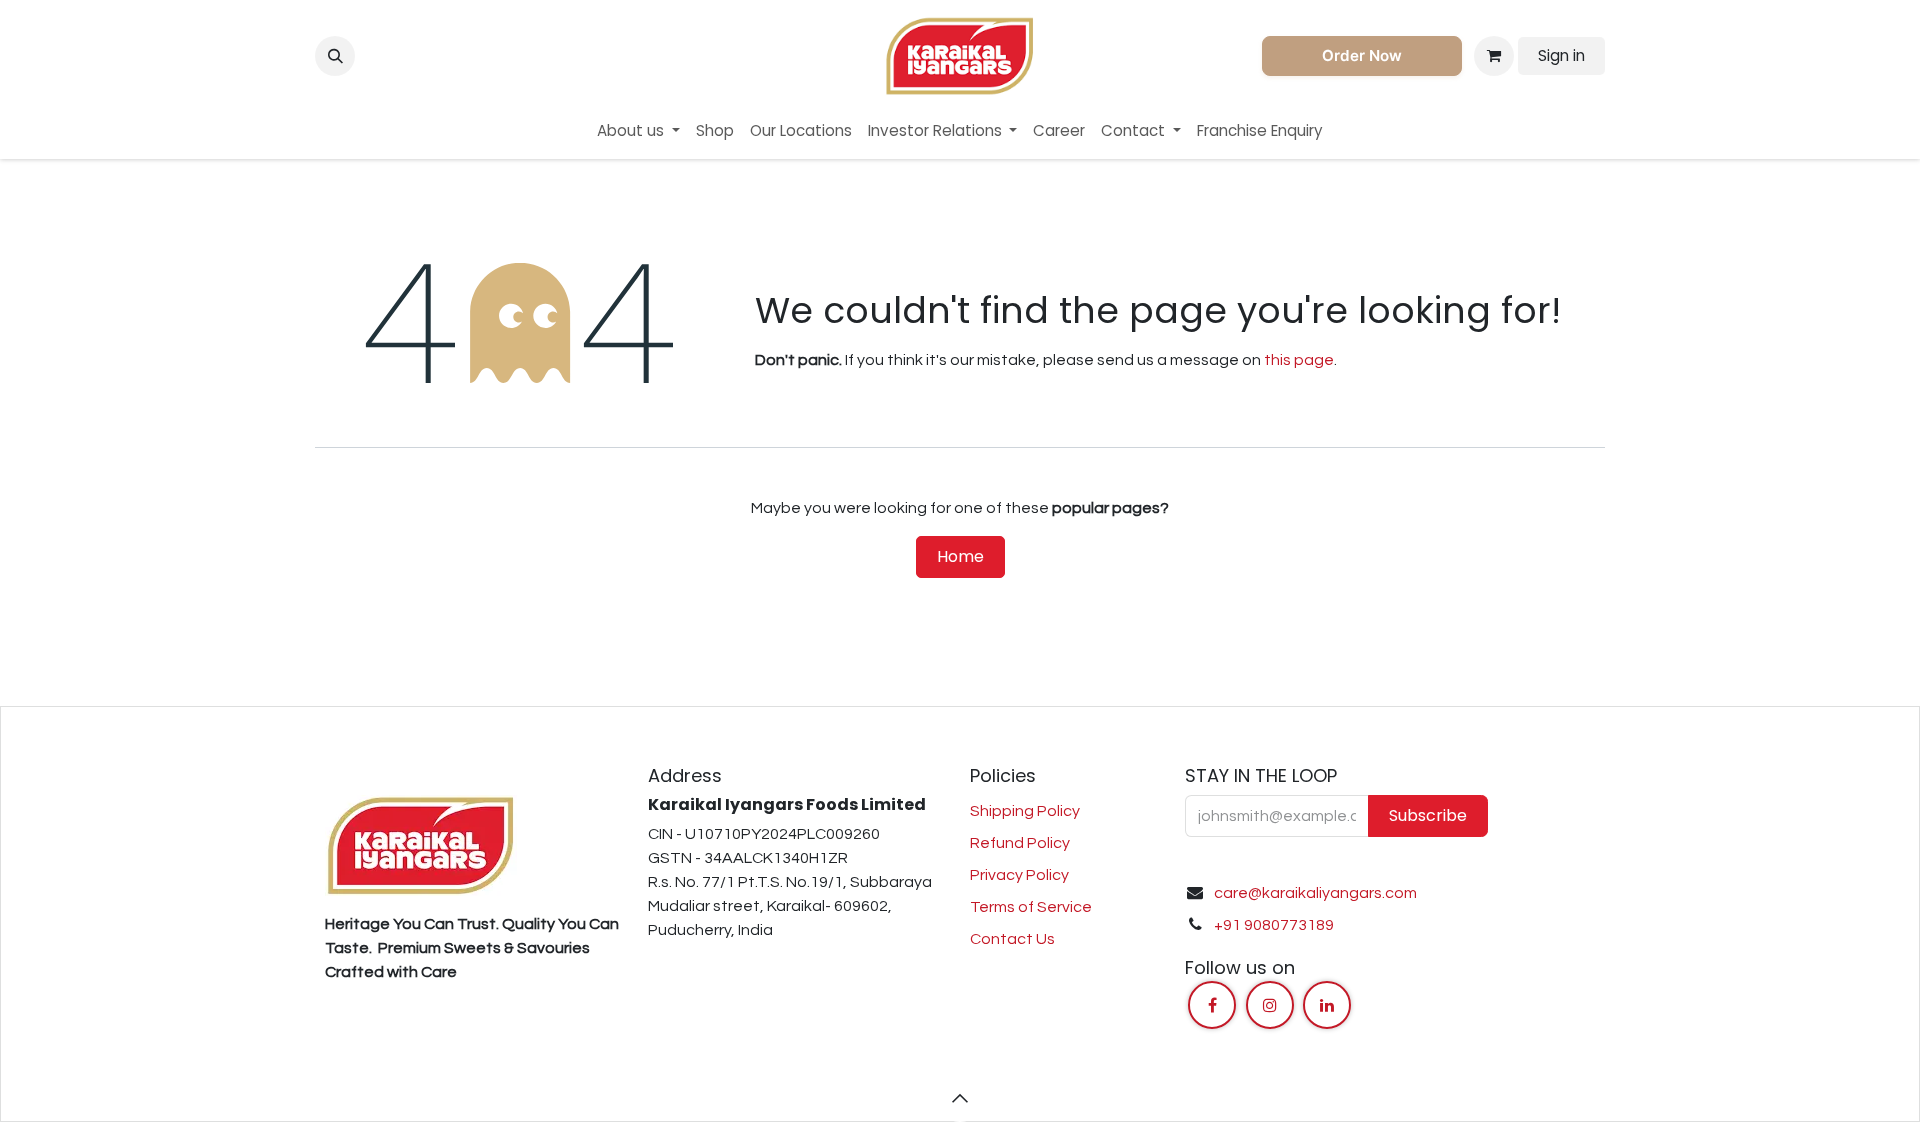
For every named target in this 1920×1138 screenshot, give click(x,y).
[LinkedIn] (1327, 1005)
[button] (335, 56)
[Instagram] (1270, 1005)
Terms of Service (1031, 907)
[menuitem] (638, 131)
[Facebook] (1212, 1005)
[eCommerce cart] (1494, 56)
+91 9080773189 (1274, 925)
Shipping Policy (1025, 811)
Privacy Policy (1019, 875)
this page (1299, 360)
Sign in (1561, 55)
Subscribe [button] (1428, 815)
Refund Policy (1020, 843)
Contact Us (1012, 939)
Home (960, 556)
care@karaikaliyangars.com (1315, 893)
